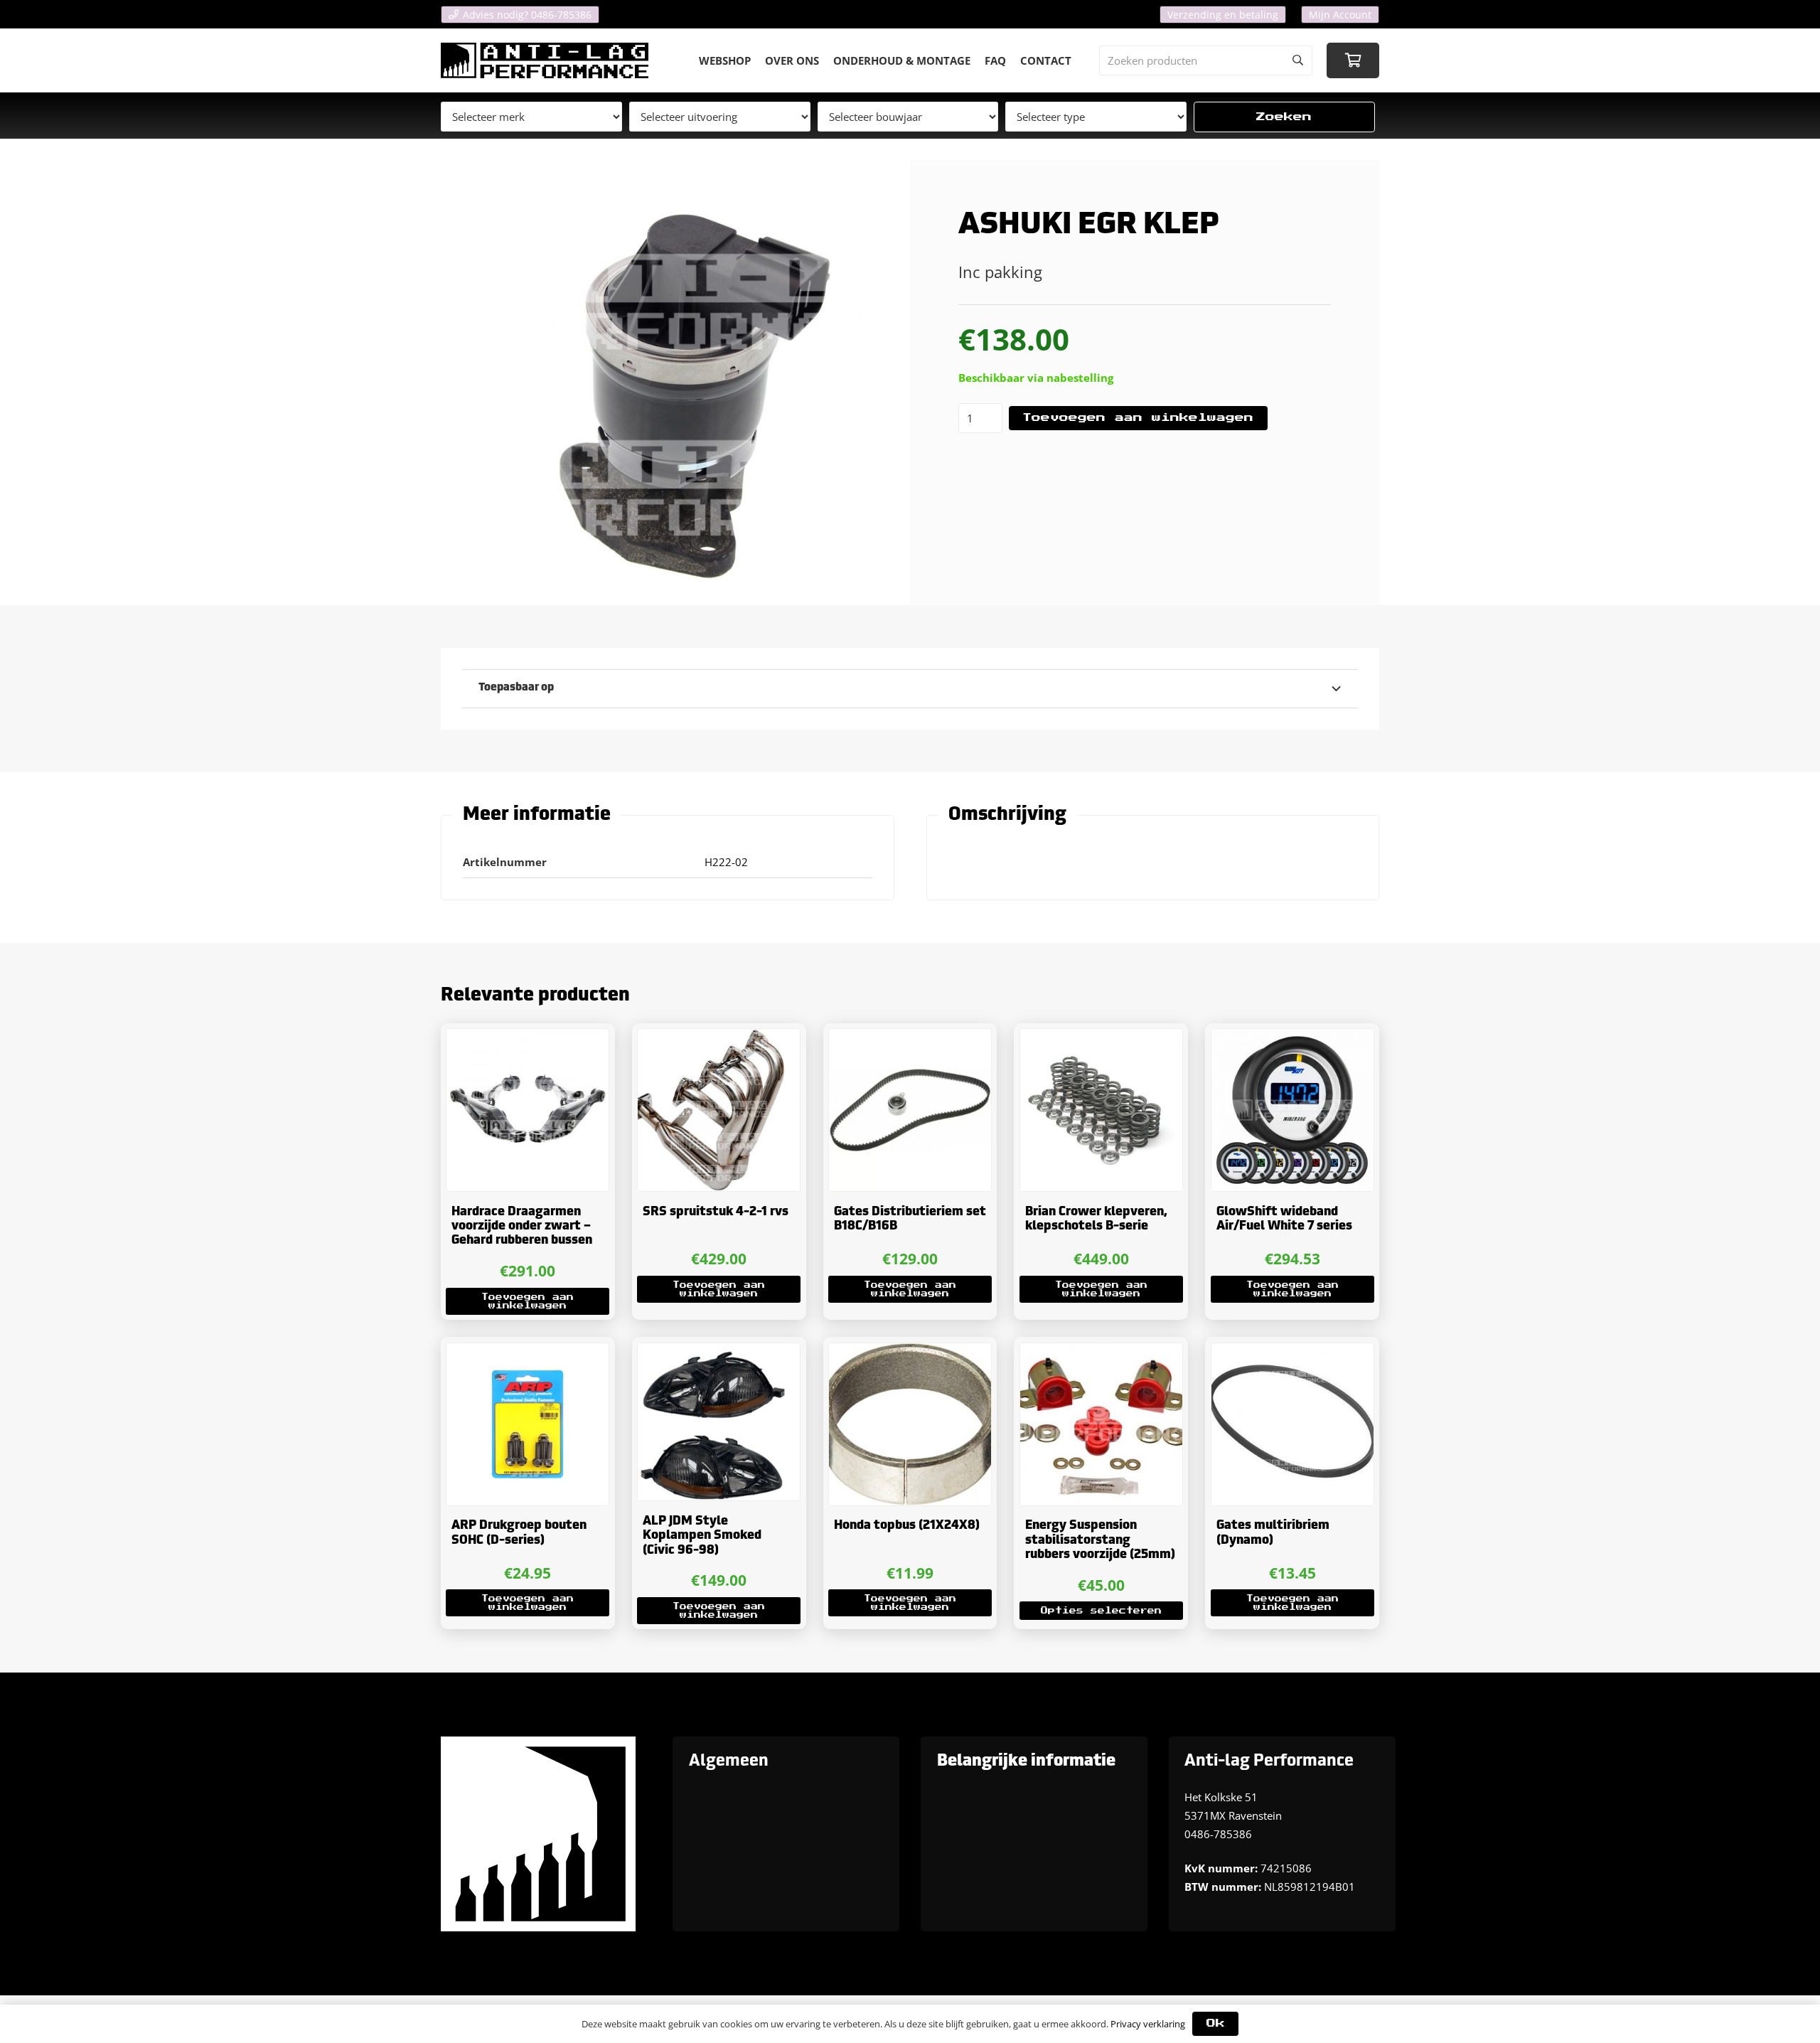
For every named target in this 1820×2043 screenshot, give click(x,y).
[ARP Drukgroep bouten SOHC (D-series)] (528, 1424)
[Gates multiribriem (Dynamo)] (1292, 1424)
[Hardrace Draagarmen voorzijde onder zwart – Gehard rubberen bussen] (528, 1110)
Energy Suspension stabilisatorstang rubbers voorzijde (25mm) (1100, 1540)
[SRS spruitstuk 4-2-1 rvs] (719, 1110)
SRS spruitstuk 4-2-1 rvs (716, 1212)
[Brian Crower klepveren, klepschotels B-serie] (1101, 1110)
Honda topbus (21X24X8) (907, 1526)
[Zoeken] (1297, 60)
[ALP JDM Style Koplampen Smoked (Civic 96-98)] (719, 1422)
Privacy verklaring (1148, 2024)
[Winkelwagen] (1353, 60)
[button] (528, 1301)
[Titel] (545, 60)
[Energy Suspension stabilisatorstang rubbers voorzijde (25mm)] (1101, 1424)
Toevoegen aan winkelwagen (1138, 418)
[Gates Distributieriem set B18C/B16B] (910, 1110)
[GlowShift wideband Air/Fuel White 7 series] (1292, 1110)
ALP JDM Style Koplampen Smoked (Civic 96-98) (702, 1536)
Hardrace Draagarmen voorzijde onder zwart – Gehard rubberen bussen (522, 1227)
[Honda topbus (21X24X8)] (910, 1424)
